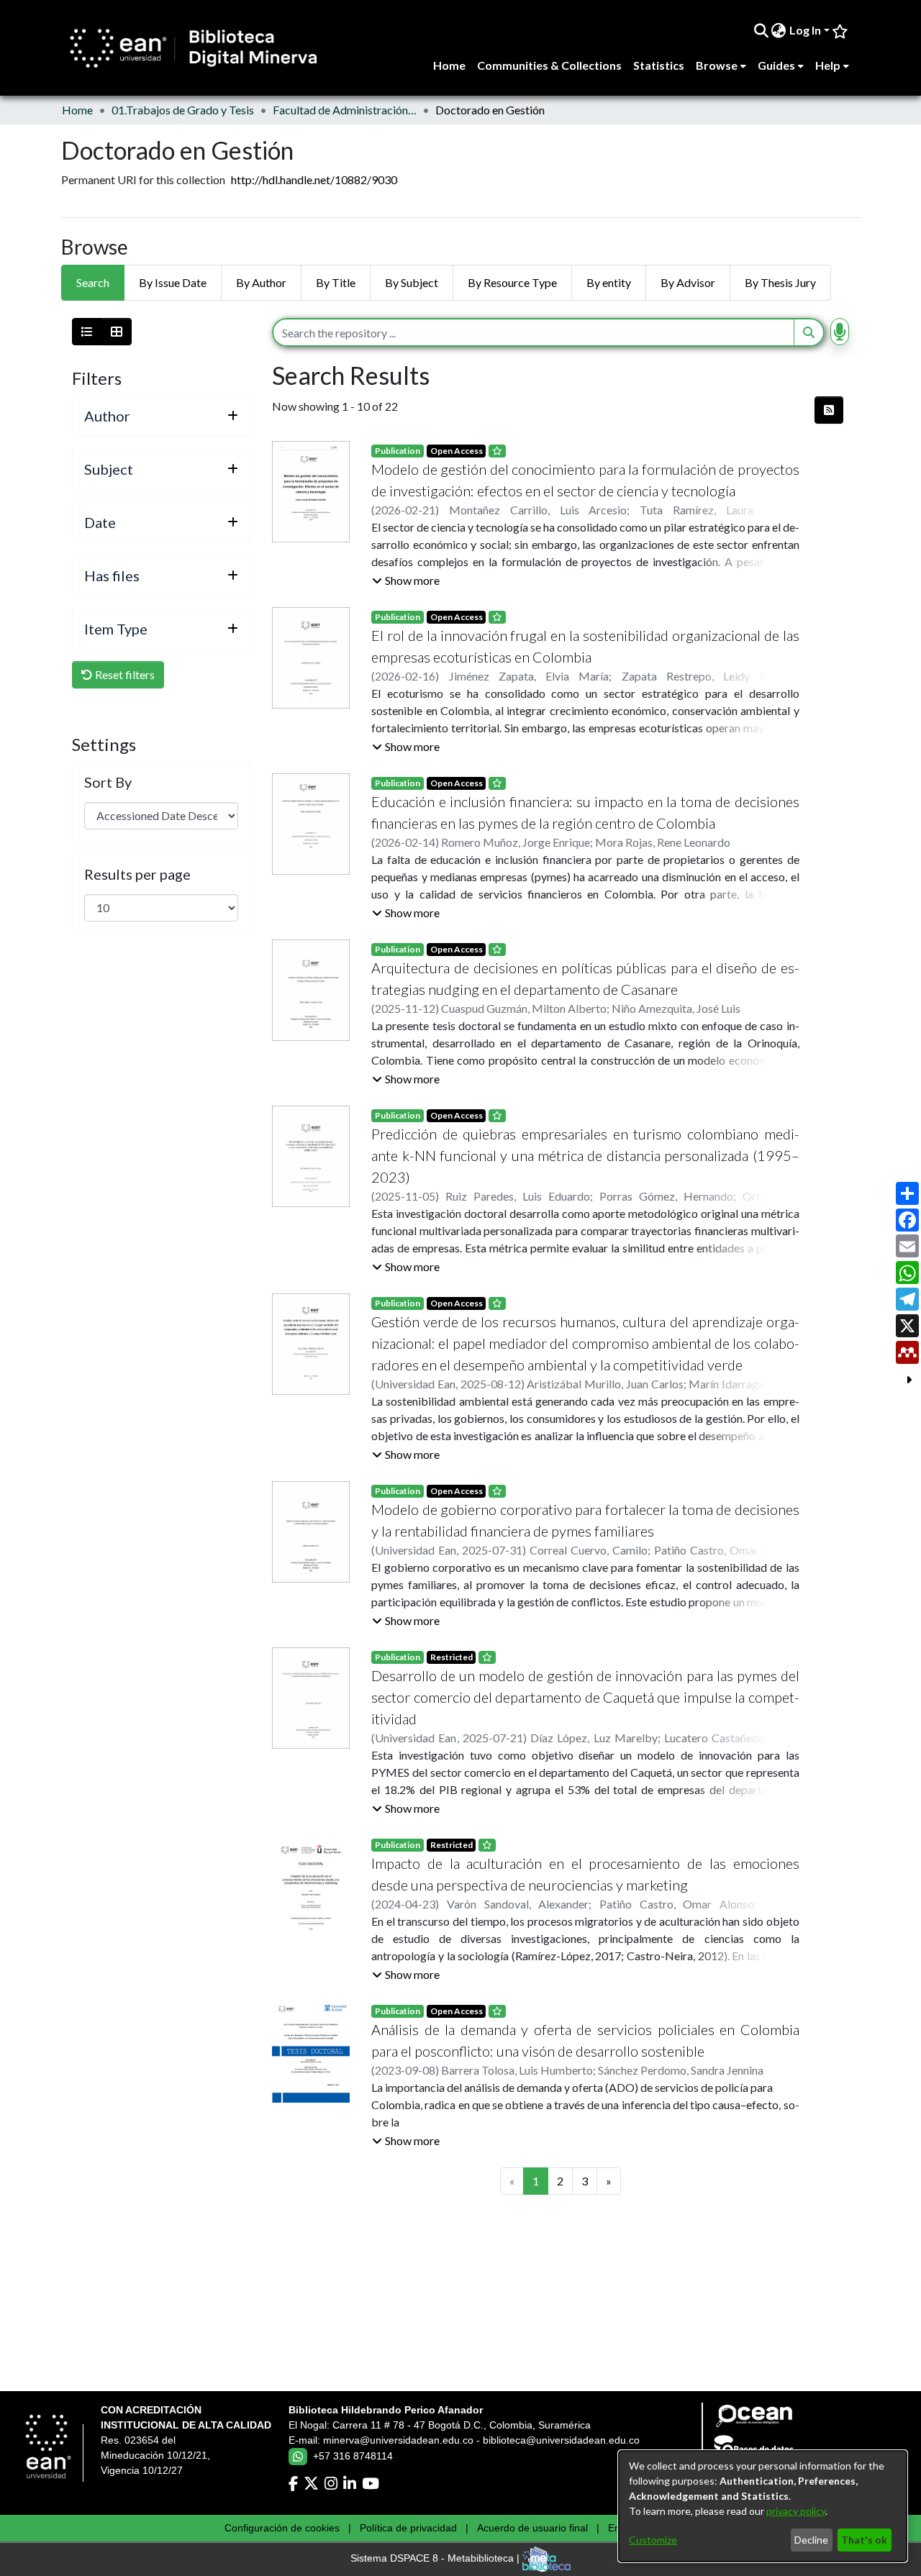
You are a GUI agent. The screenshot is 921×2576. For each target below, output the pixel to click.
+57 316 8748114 (353, 2456)
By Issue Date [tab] (173, 282)
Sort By (108, 782)
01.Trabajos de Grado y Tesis (183, 110)
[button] (406, 581)
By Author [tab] (261, 282)
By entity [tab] (609, 282)
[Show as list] (87, 332)
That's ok (864, 2540)
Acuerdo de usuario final (532, 2528)
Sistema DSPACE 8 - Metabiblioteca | (436, 2559)
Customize (653, 2540)
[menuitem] (779, 30)
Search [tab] (93, 282)
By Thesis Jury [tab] (780, 282)
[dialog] (763, 2506)
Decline (811, 2540)
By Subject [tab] (412, 282)
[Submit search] (761, 30)
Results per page (137, 874)
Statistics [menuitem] (659, 65)
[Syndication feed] (829, 410)
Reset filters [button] (124, 674)
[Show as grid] (117, 332)
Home (77, 110)
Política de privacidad (408, 2528)
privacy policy (796, 2511)
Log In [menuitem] (805, 30)
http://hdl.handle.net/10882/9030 (314, 179)
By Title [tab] (336, 282)
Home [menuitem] (449, 65)
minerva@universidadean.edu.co (398, 2440)
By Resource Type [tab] (512, 282)
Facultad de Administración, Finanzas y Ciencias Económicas (345, 110)
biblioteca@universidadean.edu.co (561, 2440)
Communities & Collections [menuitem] (549, 65)
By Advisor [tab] (688, 282)
